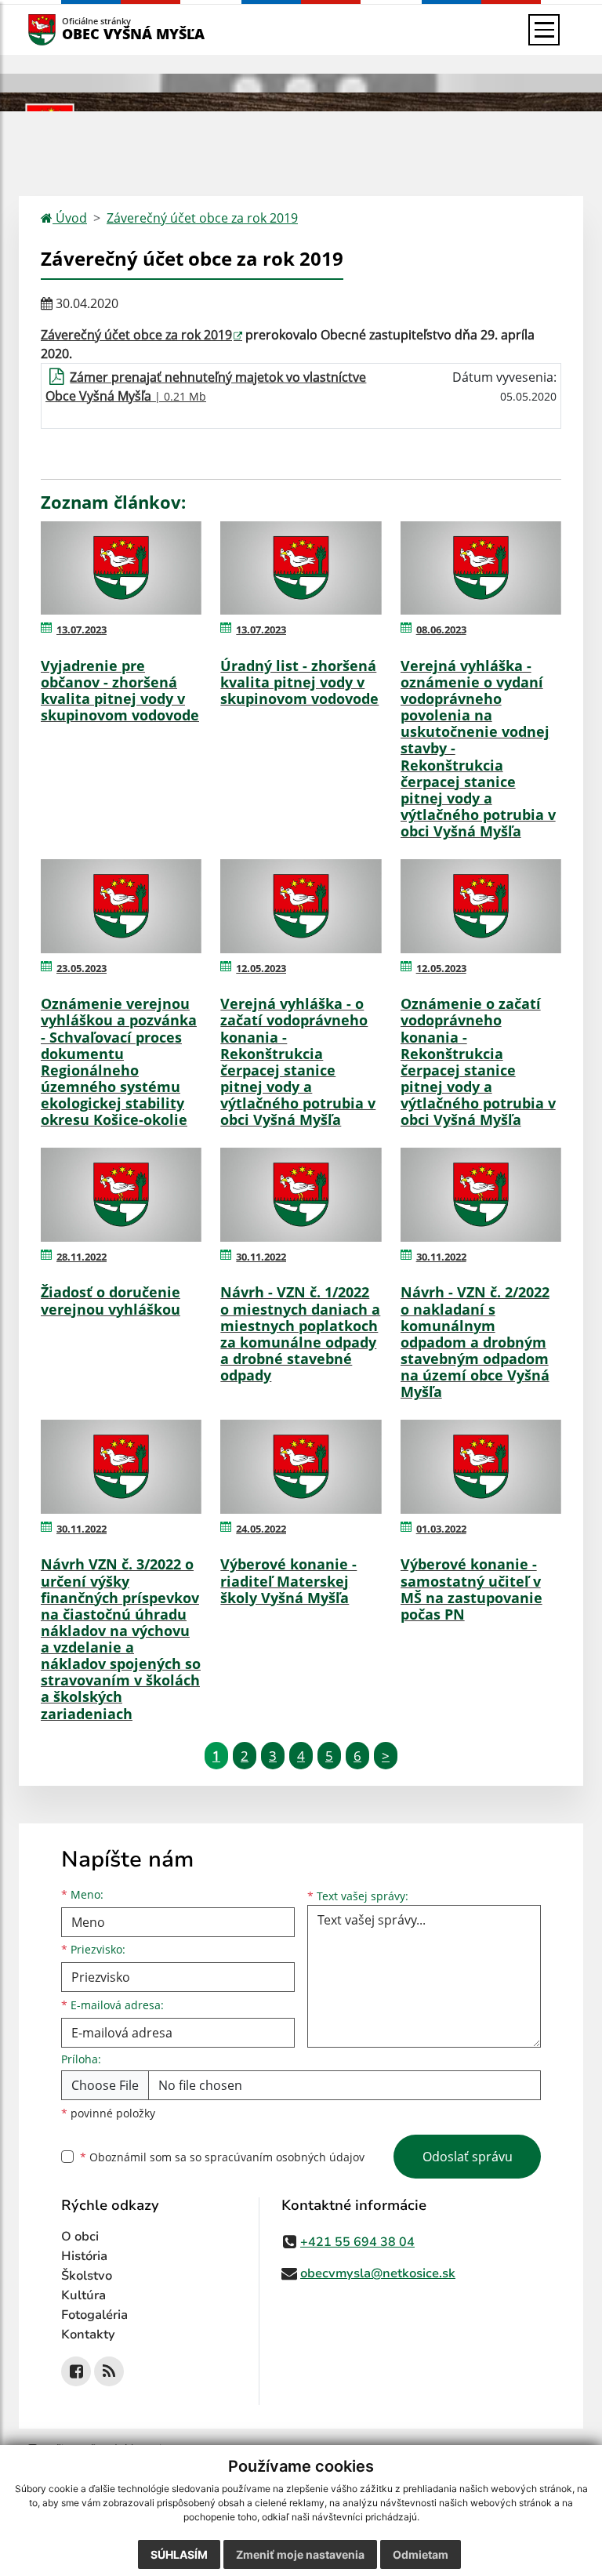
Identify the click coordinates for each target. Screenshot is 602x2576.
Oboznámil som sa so (222, 2157)
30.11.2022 (261, 1257)
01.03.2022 (441, 1529)
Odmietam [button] (421, 2554)
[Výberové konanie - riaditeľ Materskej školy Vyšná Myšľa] (301, 1467)
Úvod (70, 218)
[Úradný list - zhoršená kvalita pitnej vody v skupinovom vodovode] (301, 568)
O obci (80, 2237)
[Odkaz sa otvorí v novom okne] (76, 2371)
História (84, 2256)
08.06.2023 (441, 629)
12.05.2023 (261, 968)
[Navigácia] (544, 30)
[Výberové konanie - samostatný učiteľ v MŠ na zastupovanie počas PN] (481, 1467)
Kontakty (88, 2335)
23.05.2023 (82, 968)
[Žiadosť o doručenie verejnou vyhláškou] (121, 1195)
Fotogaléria (94, 2315)
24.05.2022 (261, 1529)
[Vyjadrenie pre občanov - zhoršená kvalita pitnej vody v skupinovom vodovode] (121, 568)
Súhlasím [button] (179, 2554)
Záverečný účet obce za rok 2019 (202, 218)
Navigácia (65, 29)
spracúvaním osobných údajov (285, 2157)
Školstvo (87, 2276)
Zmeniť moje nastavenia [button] (300, 2554)
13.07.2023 (82, 629)
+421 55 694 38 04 (357, 2242)
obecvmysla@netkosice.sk (378, 2273)
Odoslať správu (468, 2157)
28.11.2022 (82, 1257)
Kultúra (83, 2295)
